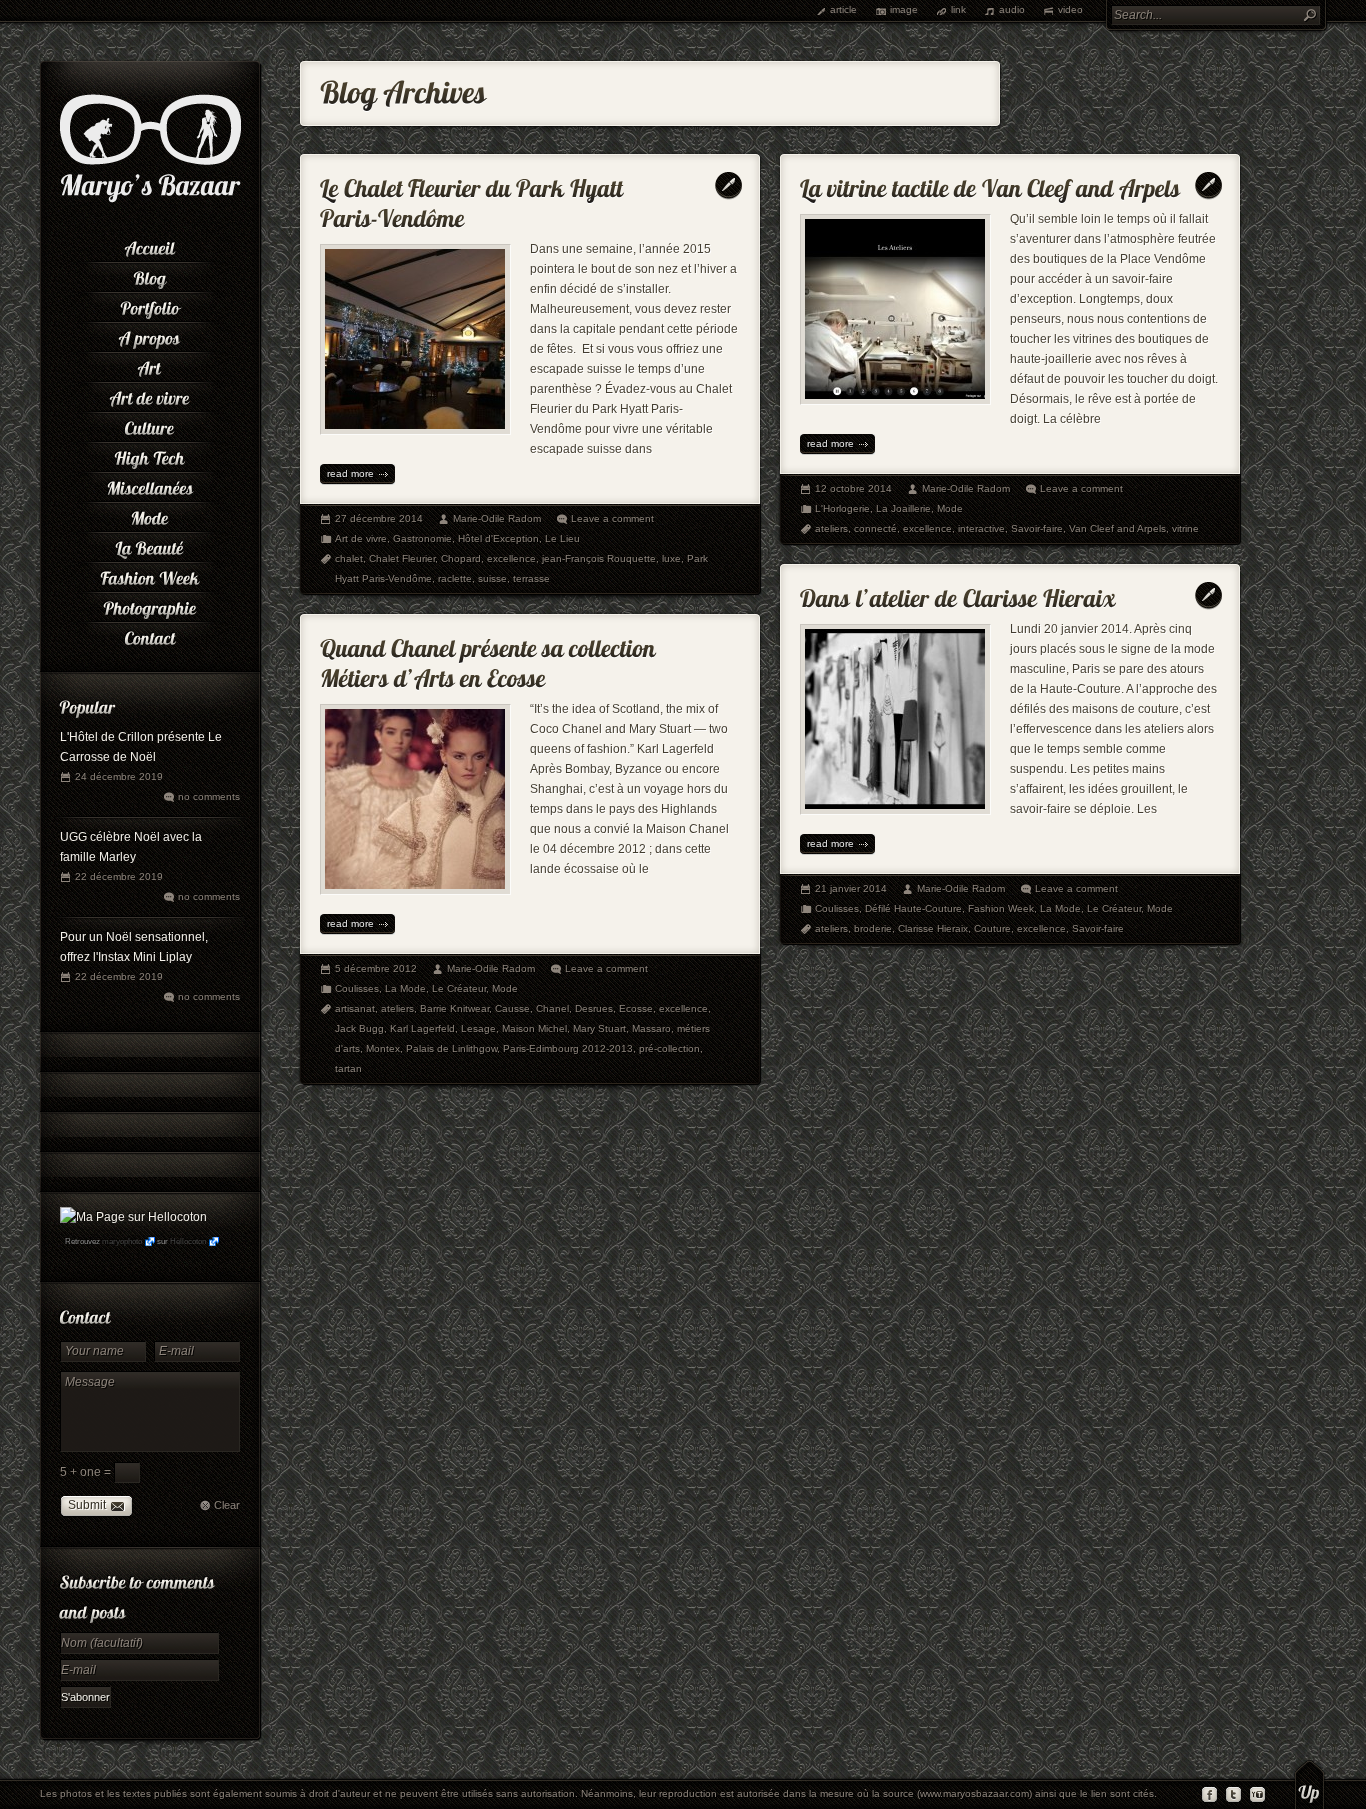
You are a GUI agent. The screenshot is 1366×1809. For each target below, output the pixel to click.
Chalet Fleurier (402, 558)
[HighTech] (150, 455)
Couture (992, 928)
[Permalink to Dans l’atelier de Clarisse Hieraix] (958, 593)
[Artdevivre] (150, 395)
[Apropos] (150, 335)
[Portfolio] (150, 305)
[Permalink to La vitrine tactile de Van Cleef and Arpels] (990, 183)
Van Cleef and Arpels (1117, 528)
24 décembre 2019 (119, 776)
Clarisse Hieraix (933, 928)
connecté (875, 528)
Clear (227, 1505)
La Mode (1060, 908)
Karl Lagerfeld (422, 1028)
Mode (950, 508)
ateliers (831, 528)
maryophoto (122, 1241)
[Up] (1309, 1784)
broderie (873, 928)
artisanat (355, 1008)
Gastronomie (422, 538)
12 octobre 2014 (853, 488)
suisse (492, 578)
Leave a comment (612, 518)
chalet (349, 558)
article (843, 9)
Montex (383, 1048)
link (958, 9)
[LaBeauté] (150, 545)
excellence (511, 558)
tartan (348, 1068)
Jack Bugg (359, 1028)
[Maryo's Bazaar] (150, 200)
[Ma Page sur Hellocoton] (133, 1217)
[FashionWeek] (150, 575)
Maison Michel (534, 1028)
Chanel (552, 1008)
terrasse (531, 578)
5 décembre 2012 (376, 968)
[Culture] (150, 425)
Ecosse (636, 1008)
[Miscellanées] (150, 485)
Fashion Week (1001, 908)
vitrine (1185, 528)
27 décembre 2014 (379, 518)
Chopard (461, 558)
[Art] (150, 365)
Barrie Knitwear (454, 1008)
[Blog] (150, 275)
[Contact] (150, 635)
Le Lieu (562, 538)
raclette (455, 578)
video (1070, 9)
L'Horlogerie (842, 508)
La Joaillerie (903, 508)
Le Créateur (1114, 908)
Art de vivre (361, 538)
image (904, 9)
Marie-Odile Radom (497, 518)
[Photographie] (150, 605)
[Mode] (150, 515)
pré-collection (669, 1048)
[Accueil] (150, 245)
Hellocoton (188, 1241)
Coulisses (837, 908)
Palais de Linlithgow (451, 1048)
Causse (512, 1008)
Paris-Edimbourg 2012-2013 (568, 1048)
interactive (981, 528)
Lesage (478, 1028)
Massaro (651, 1028)
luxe (671, 558)
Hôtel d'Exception (498, 538)
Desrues (594, 1008)
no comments (209, 796)
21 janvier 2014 (851, 888)
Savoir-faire (1037, 528)
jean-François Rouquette (599, 558)
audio (1012, 9)
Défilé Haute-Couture (913, 908)
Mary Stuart (599, 1028)
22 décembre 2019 (119, 876)
